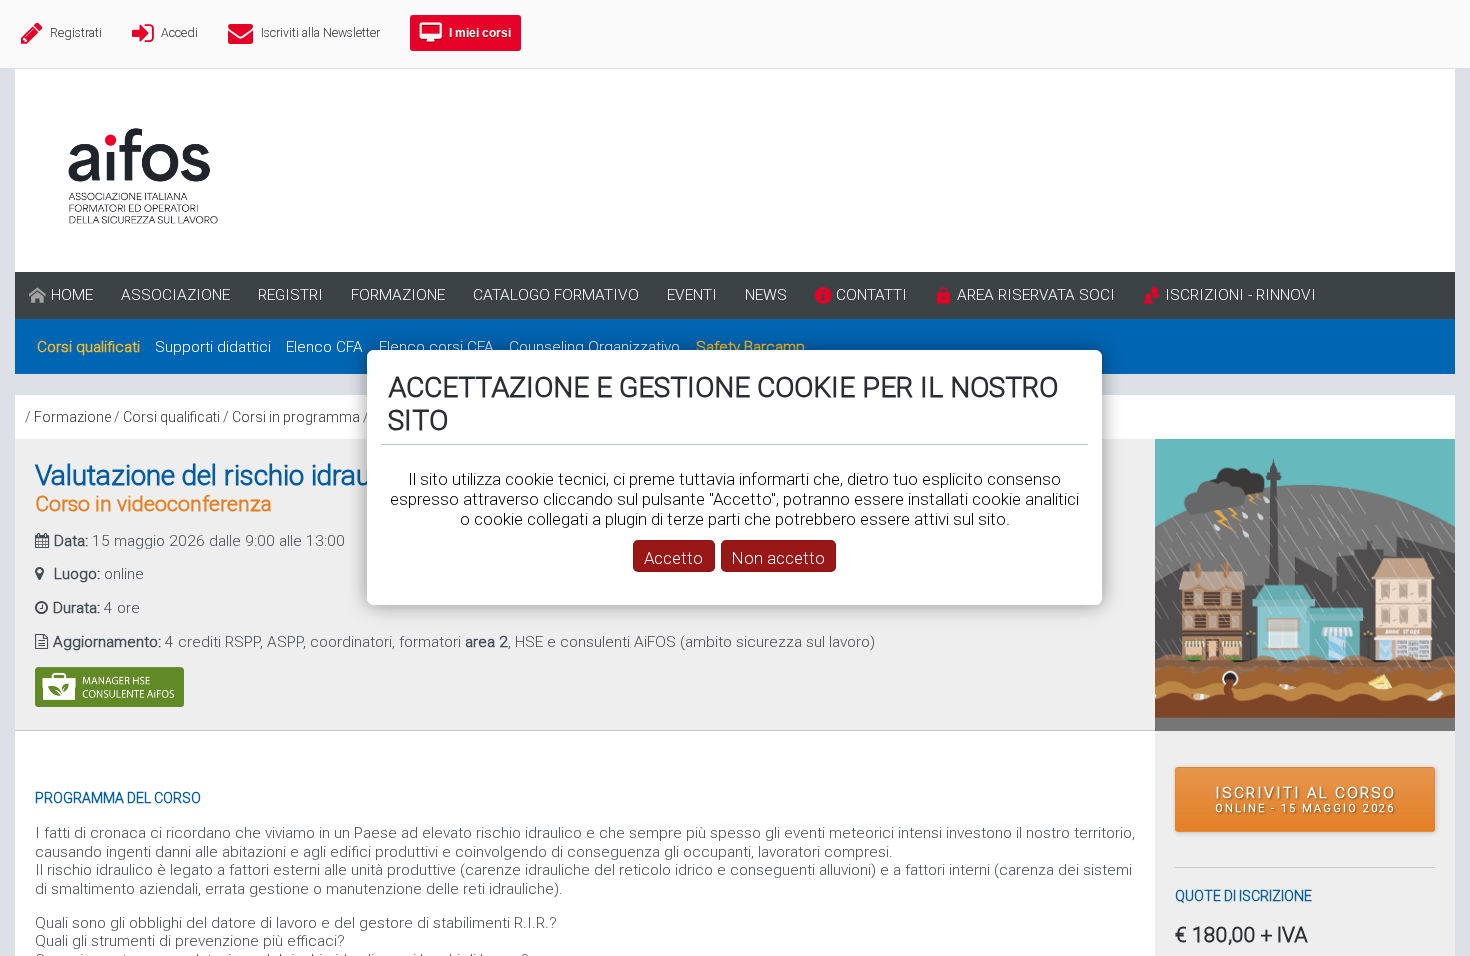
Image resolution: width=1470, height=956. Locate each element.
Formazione (72, 417)
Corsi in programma (296, 417)
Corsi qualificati (171, 417)
